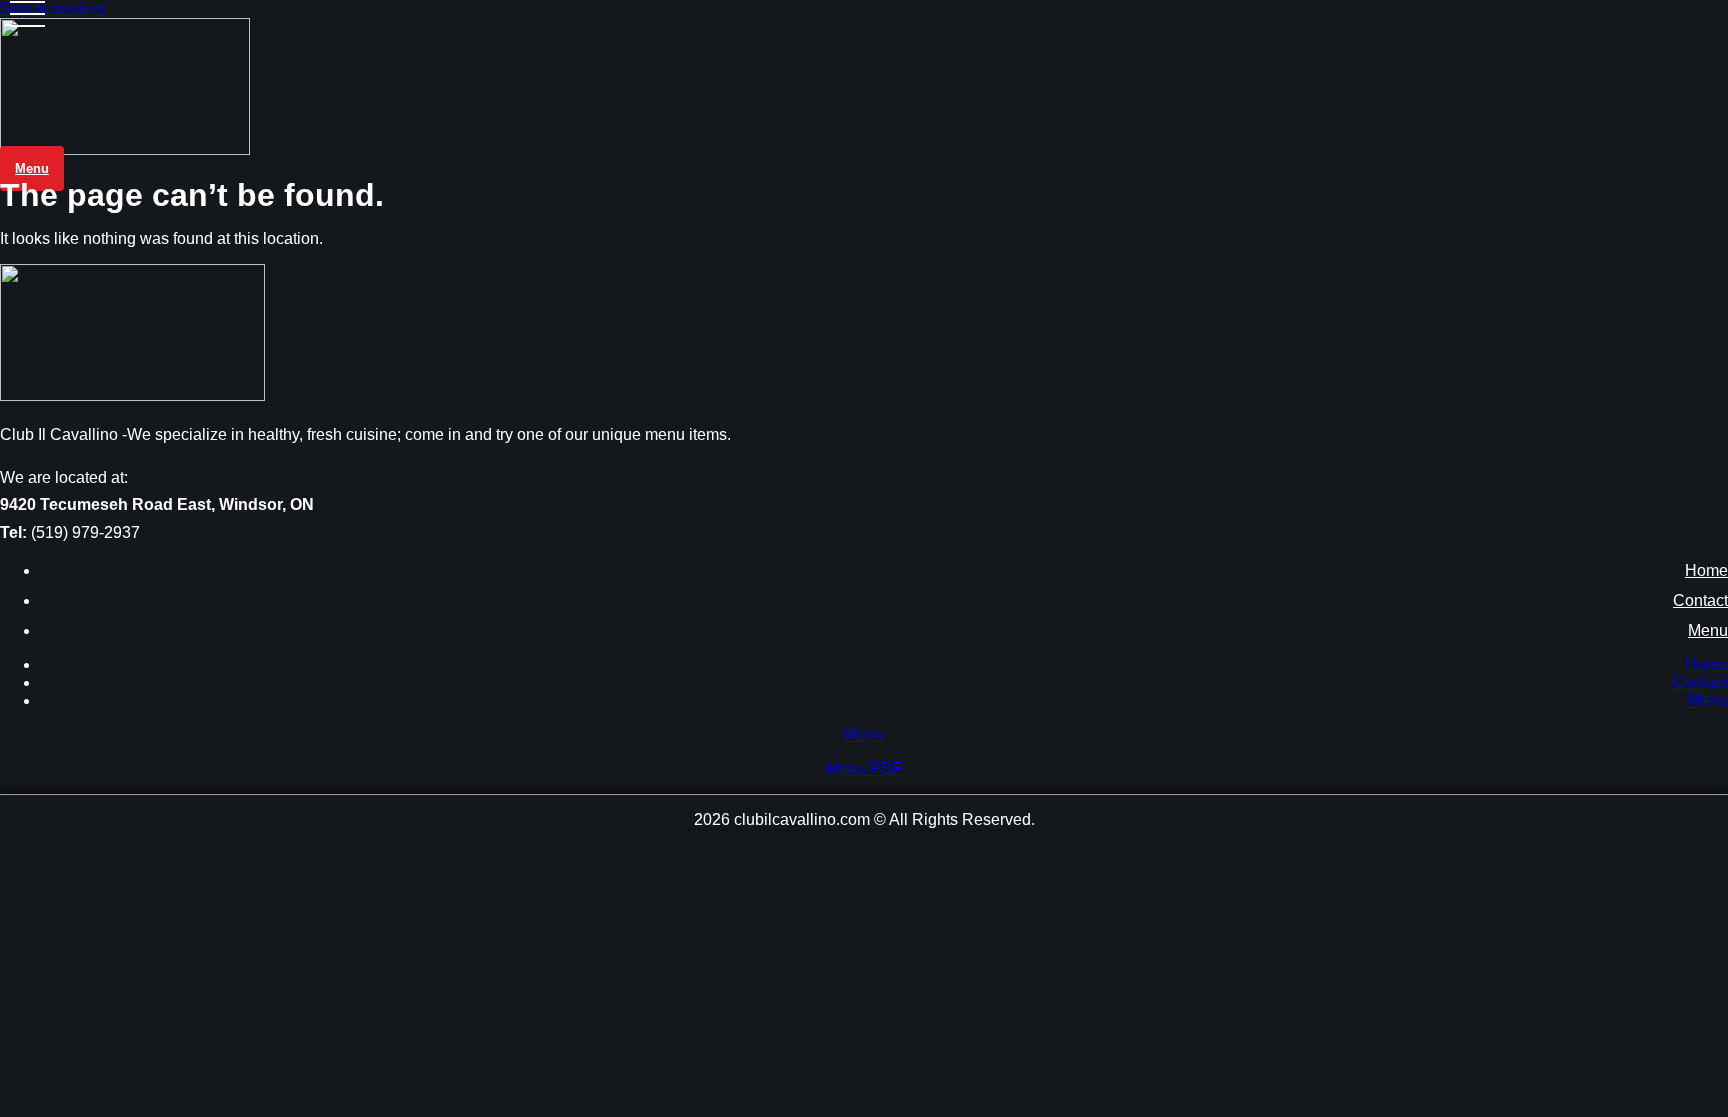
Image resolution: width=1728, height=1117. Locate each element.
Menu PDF (864, 768)
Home (1706, 570)
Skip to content (52, 8)
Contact (1700, 600)
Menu (1708, 630)
